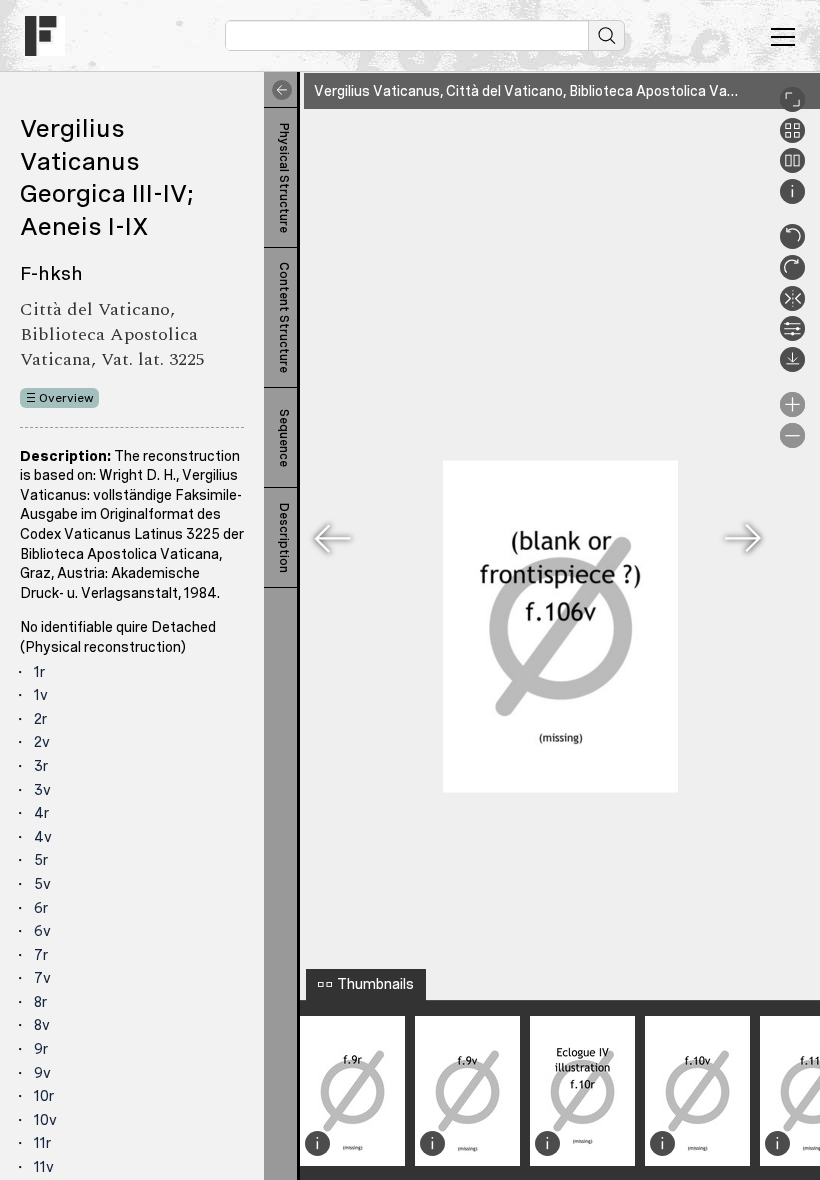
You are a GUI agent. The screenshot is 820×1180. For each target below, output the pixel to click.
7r (41, 955)
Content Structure (284, 317)
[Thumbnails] (792, 138)
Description (284, 538)
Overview (66, 398)
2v (42, 742)
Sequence (284, 438)
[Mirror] (792, 306)
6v (42, 931)
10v (45, 1120)
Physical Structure (284, 178)
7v (42, 978)
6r (41, 908)
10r (44, 1096)
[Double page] (792, 168)
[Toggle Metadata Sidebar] (278, 90)
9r (41, 1049)
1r (39, 672)
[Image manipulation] (792, 336)
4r (41, 813)
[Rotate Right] (792, 275)
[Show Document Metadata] (792, 199)
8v (42, 1025)
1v (41, 695)
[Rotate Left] (792, 244)
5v (42, 884)
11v (44, 1167)
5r (41, 860)
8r (40, 1002)
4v (43, 837)
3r (41, 766)
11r (42, 1143)
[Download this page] (792, 367)
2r (40, 719)
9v (42, 1073)
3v (42, 790)
